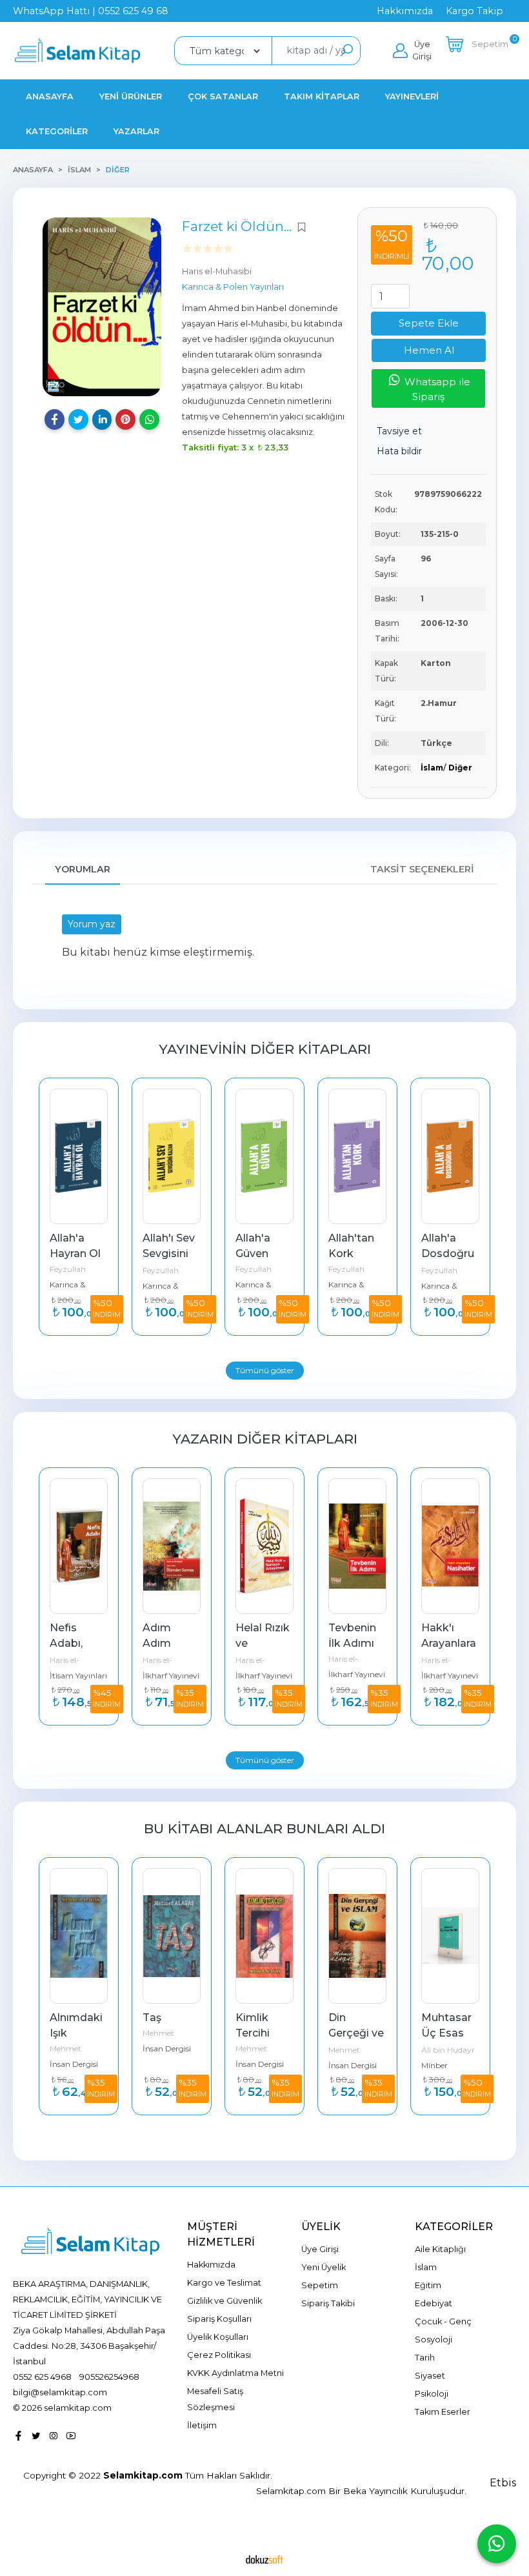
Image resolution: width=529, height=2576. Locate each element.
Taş (59, 2018)
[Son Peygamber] (450, 1936)
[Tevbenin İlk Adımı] (264, 1546)
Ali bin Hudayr (355, 2050)
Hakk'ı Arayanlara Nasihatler (357, 1643)
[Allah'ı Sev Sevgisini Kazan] (79, 1156)
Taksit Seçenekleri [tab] (422, 869)
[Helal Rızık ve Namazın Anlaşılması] (172, 1546)
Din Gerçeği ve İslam (264, 2033)
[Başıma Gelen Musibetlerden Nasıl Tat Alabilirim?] (450, 1156)
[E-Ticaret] (264, 2559)
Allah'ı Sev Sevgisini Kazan (77, 1253)
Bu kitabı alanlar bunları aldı (264, 1828)
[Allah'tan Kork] (264, 1156)
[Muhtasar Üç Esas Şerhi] (357, 1936)
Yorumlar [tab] (83, 869)
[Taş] (79, 1936)
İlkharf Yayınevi (78, 1675)
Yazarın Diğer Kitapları (265, 1439)
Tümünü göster (265, 1370)
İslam (432, 768)
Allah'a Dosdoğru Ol (356, 1253)
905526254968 (109, 2377)
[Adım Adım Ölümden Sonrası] (79, 1546)
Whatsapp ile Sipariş (436, 389)
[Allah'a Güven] (172, 1156)
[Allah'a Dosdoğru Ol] (357, 1156)
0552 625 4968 (42, 2377)
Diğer (460, 768)
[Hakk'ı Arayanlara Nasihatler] (357, 1546)
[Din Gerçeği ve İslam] (264, 1936)
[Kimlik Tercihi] (172, 1936)
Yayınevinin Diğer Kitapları (265, 1049)
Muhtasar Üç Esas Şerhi (355, 2033)
